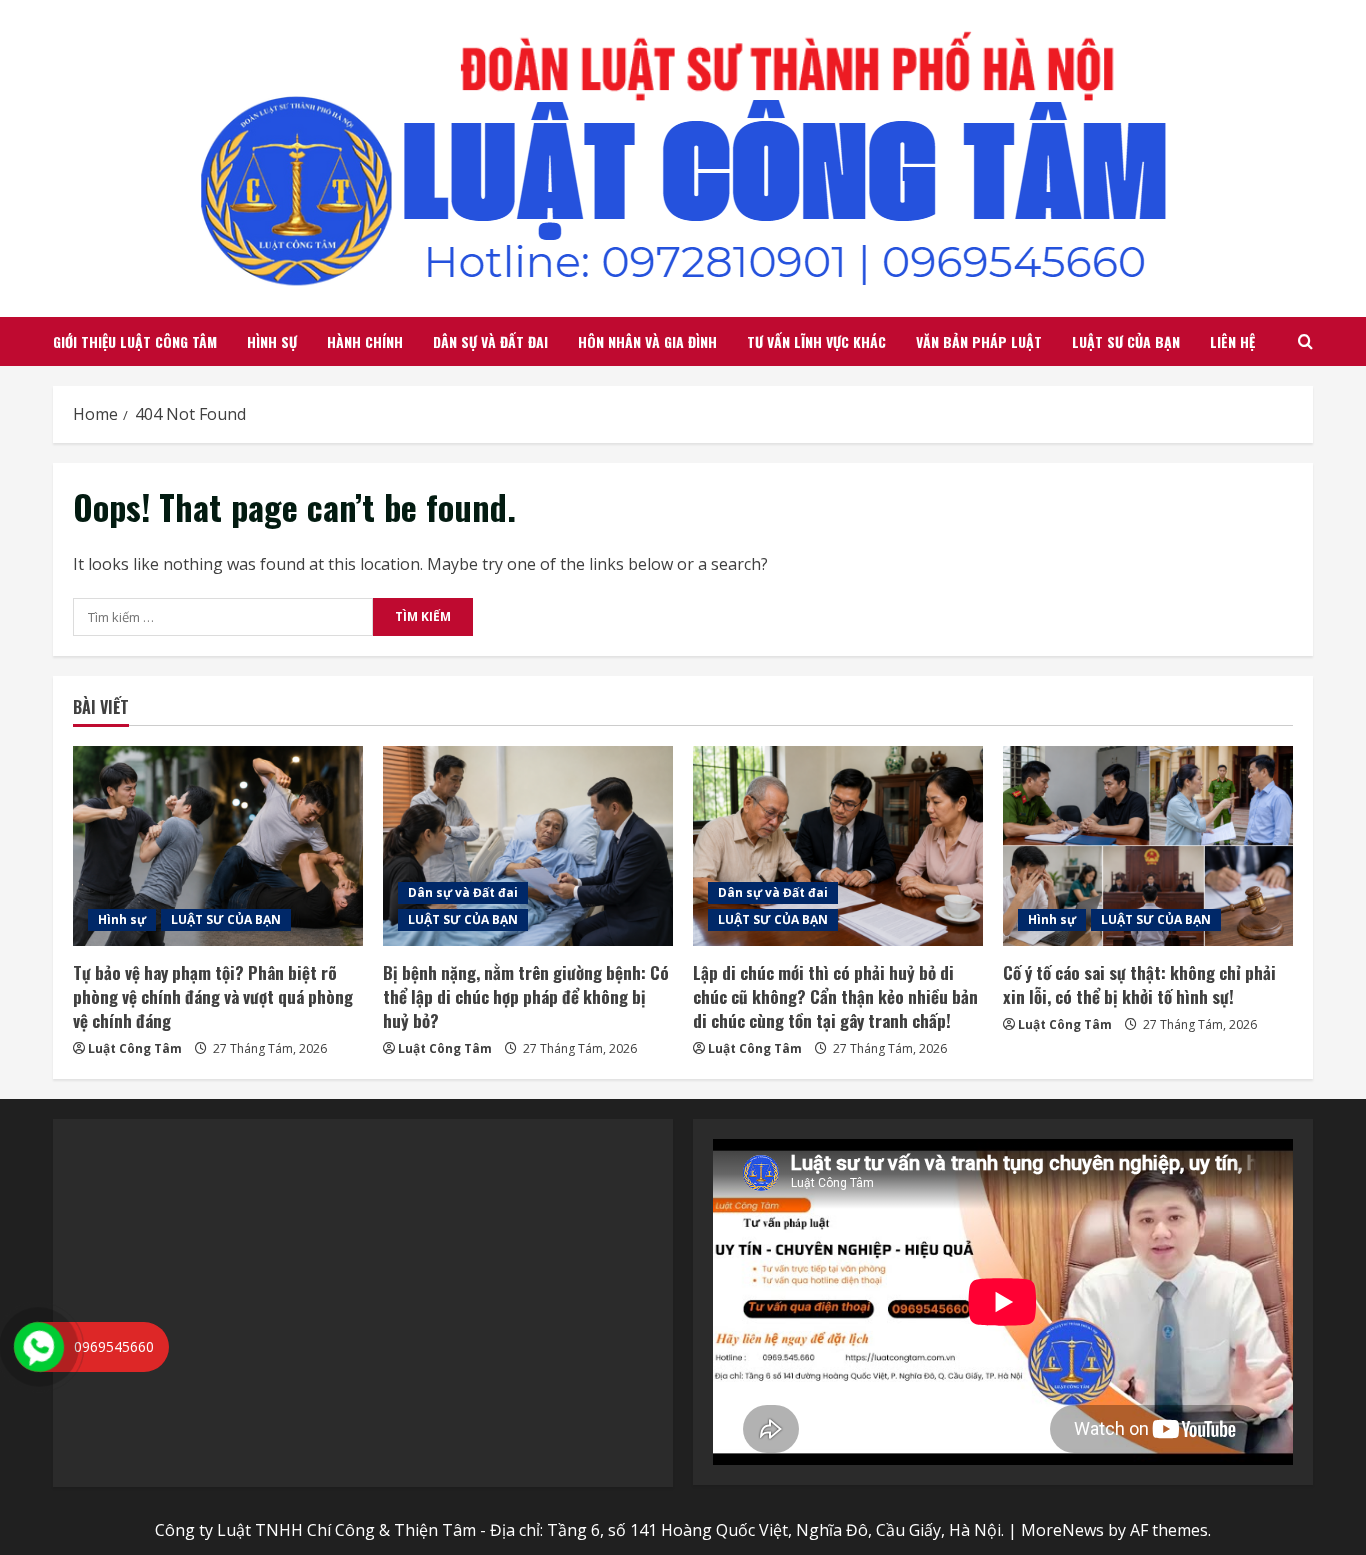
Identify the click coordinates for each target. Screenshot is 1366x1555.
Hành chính (365, 341)
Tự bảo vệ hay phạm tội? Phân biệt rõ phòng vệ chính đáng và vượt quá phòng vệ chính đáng (213, 996)
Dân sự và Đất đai (490, 341)
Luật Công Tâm (135, 1048)
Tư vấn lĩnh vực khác (816, 341)
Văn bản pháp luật (979, 341)
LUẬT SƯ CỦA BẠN (1126, 341)
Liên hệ (1232, 341)
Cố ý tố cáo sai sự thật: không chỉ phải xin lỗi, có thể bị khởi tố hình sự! (1139, 984)
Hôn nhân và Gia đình (647, 341)
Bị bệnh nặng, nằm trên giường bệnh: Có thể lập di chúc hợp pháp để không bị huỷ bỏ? (526, 996)
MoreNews (1062, 1530)
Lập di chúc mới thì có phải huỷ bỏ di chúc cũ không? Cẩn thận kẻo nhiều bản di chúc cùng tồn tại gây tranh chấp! (835, 996)
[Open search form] (1305, 341)
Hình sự (272, 341)
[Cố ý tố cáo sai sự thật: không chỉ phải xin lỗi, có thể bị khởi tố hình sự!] (1148, 846)
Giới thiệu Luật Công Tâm (135, 341)
